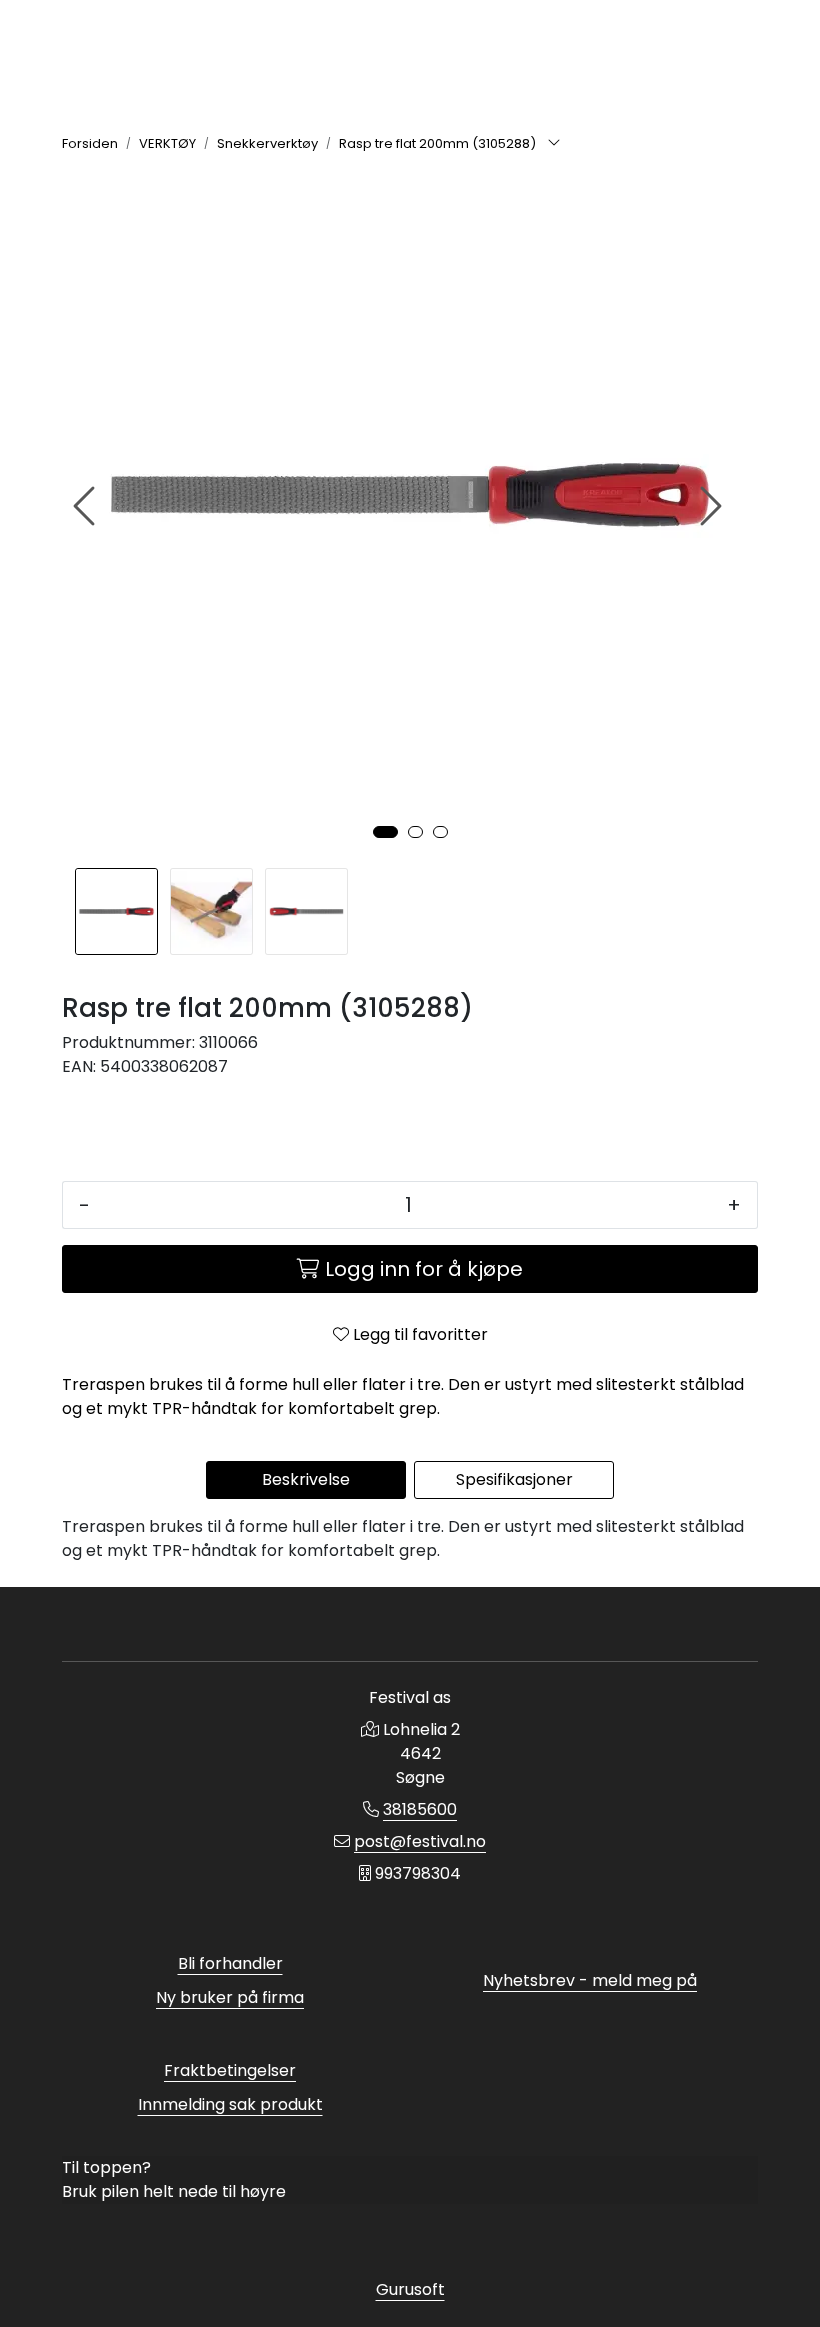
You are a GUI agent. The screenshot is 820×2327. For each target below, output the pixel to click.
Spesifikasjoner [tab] (514, 1479)
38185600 (420, 1809)
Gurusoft (410, 2289)
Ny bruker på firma (230, 1997)
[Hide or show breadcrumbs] (554, 144)
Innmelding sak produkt (230, 2104)
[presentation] (87, 506)
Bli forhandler (230, 1963)
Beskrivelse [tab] (306, 1479)
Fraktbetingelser (230, 2070)
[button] (385, 832)
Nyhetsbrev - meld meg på (590, 1980)
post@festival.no (420, 1841)
